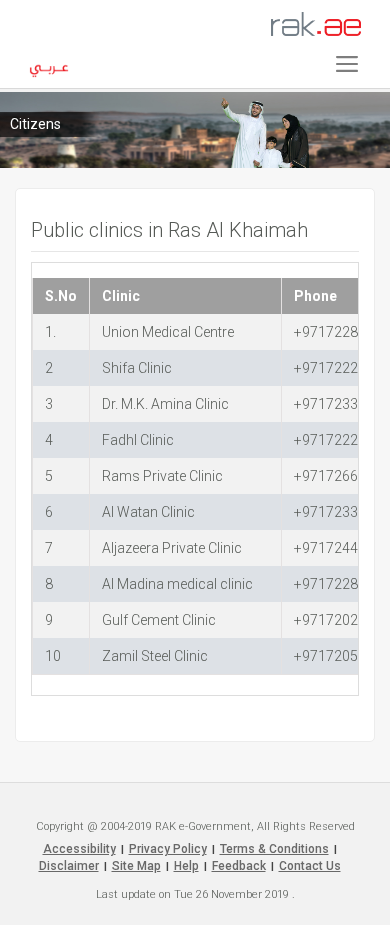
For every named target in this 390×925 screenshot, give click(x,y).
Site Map (136, 866)
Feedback (239, 866)
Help (186, 866)
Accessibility (79, 849)
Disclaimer (69, 866)
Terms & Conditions (274, 849)
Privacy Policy (168, 849)
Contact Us (310, 866)
